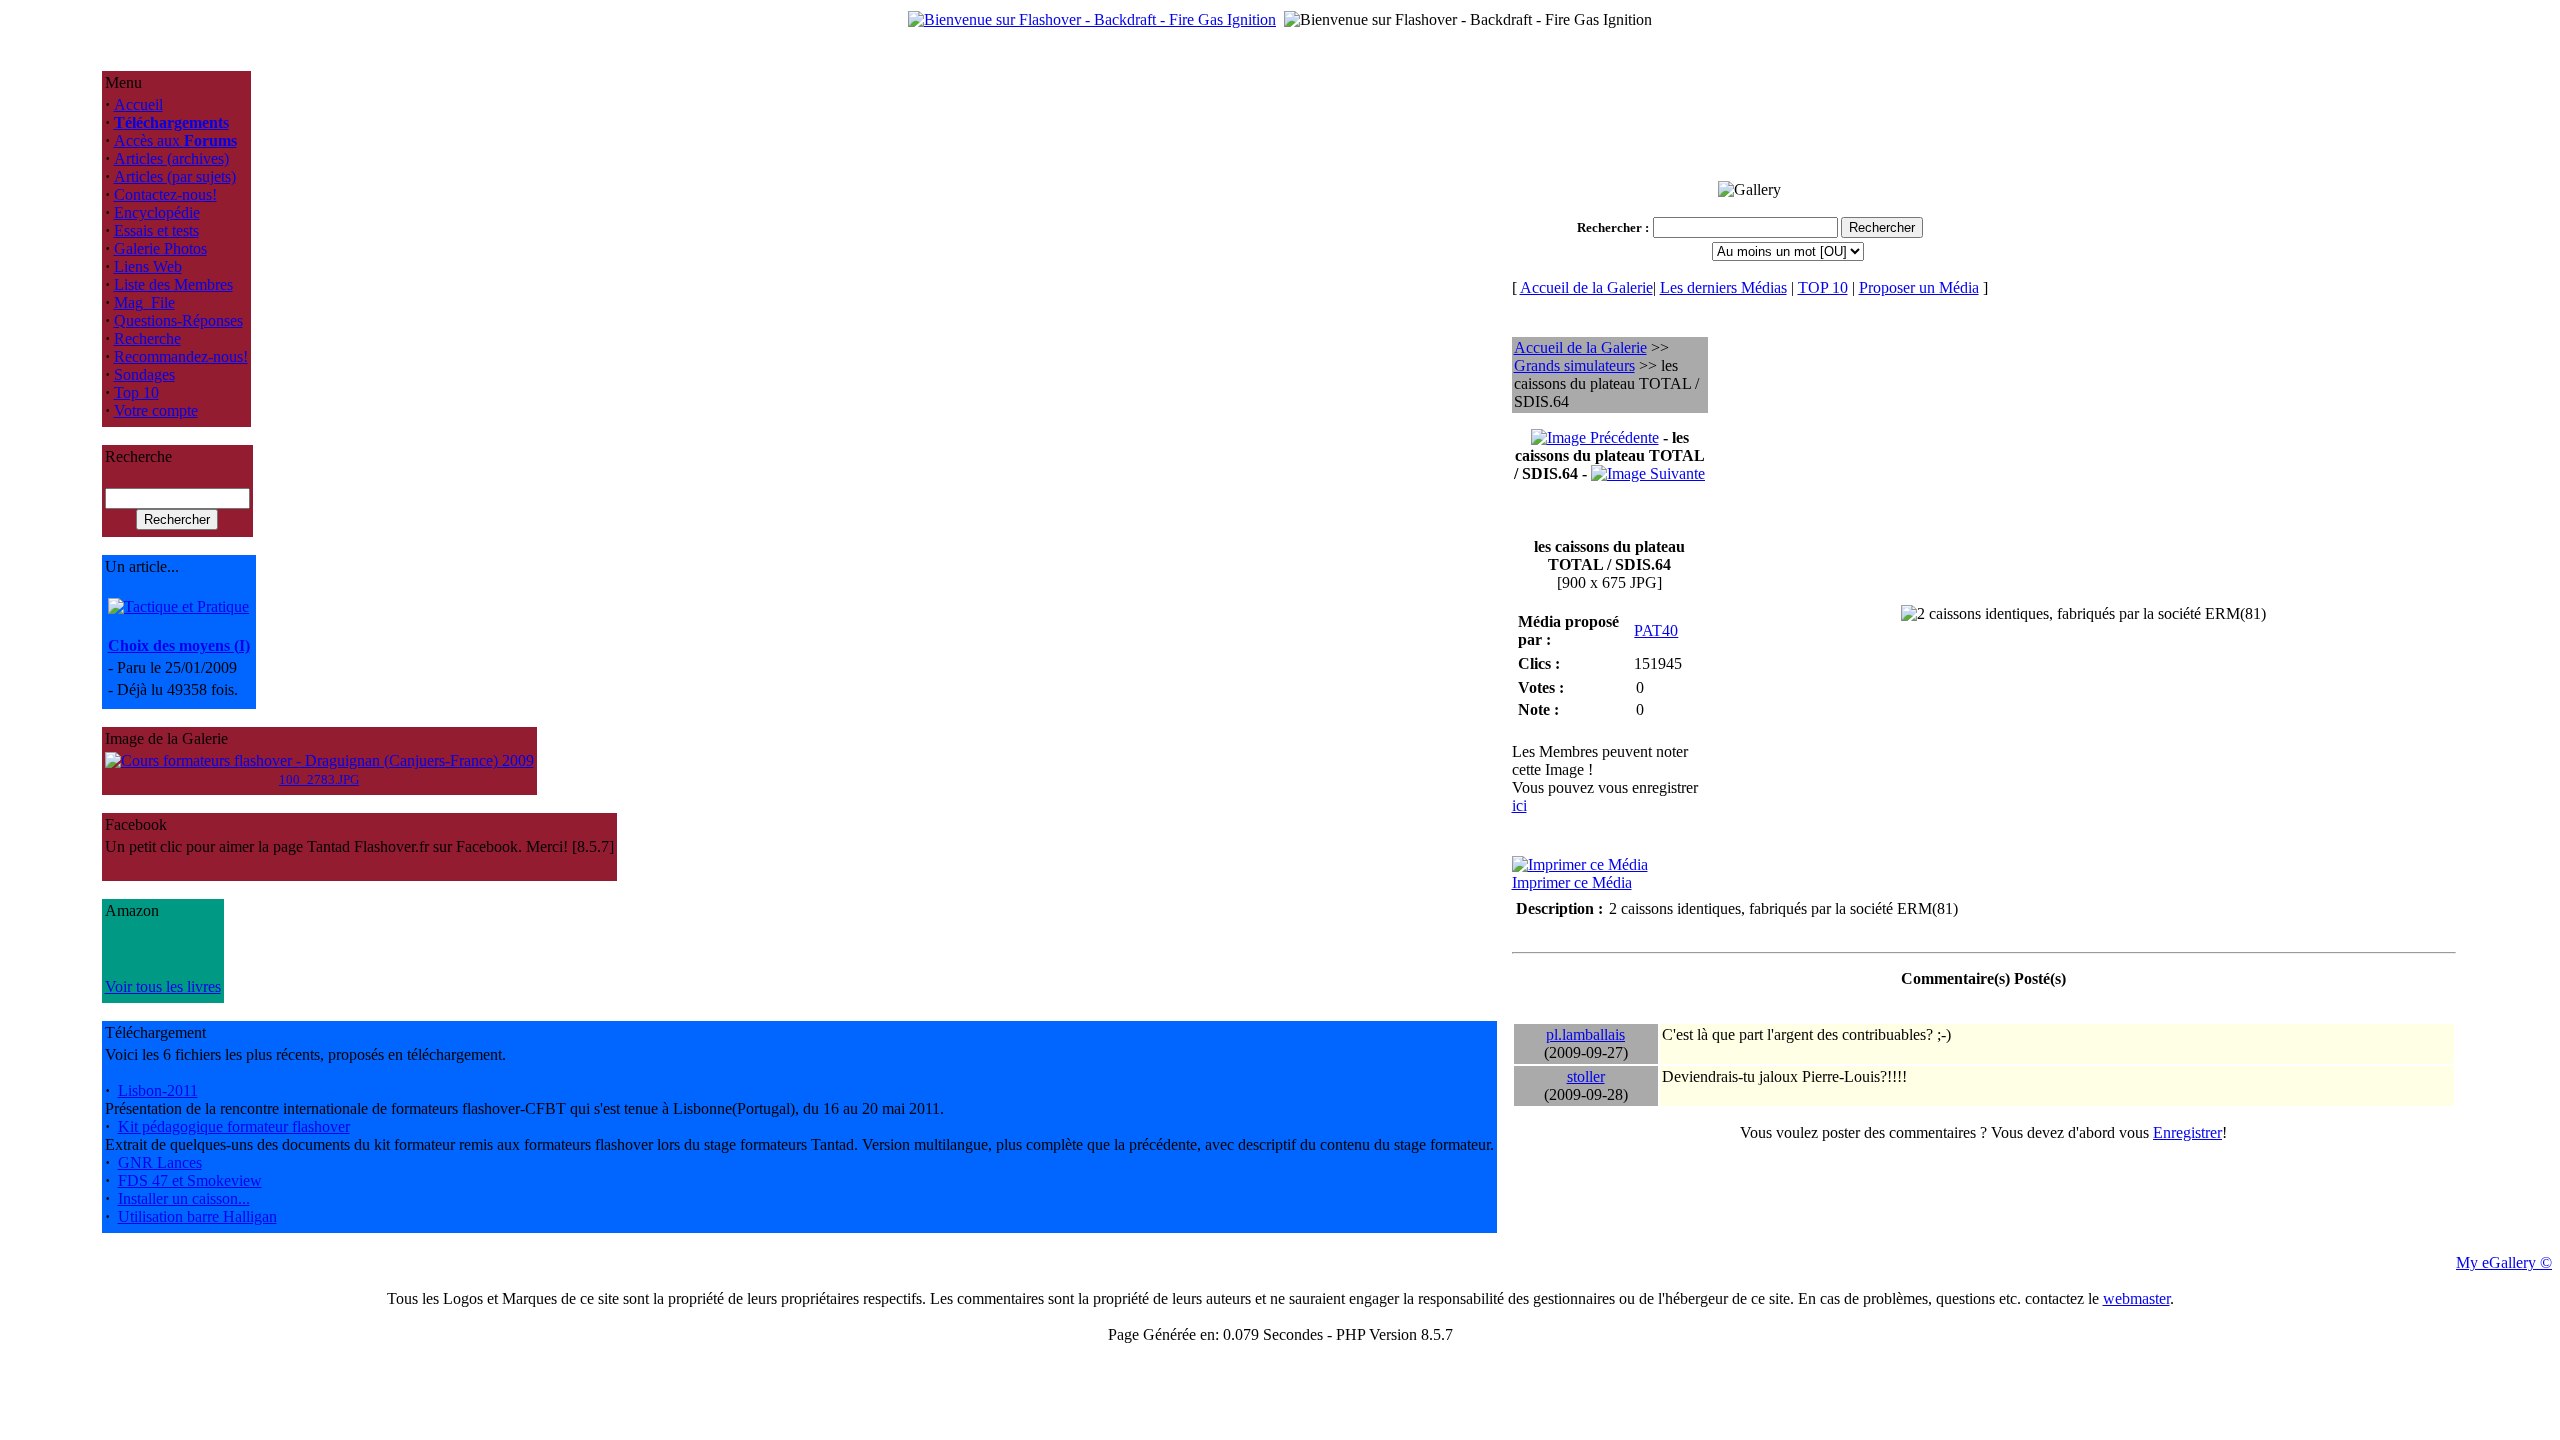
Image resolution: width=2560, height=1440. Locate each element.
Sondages (144, 374)
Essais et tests (156, 230)
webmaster (2136, 1298)
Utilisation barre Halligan (197, 1216)
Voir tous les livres (163, 986)
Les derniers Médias (1723, 287)
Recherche (147, 338)
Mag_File (144, 302)
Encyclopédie (157, 212)
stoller (1586, 1076)
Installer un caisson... (184, 1198)
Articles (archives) (171, 158)
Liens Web (148, 266)
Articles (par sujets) (175, 176)
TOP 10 (1823, 287)
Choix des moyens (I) (179, 645)
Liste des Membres (173, 284)
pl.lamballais (1585, 1034)
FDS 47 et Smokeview (190, 1180)
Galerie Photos (160, 248)
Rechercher (1609, 227)
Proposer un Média (1919, 287)
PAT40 (1656, 630)
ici (1519, 805)
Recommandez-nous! (181, 356)
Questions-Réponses (178, 320)
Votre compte (156, 410)
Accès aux (175, 140)
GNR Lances (160, 1162)
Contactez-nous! (165, 194)
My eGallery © (2504, 1262)
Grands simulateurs (1574, 365)
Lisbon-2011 (158, 1090)
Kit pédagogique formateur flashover (234, 1126)
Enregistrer (2187, 1132)
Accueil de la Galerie (1586, 287)
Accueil (138, 104)
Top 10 (136, 392)
